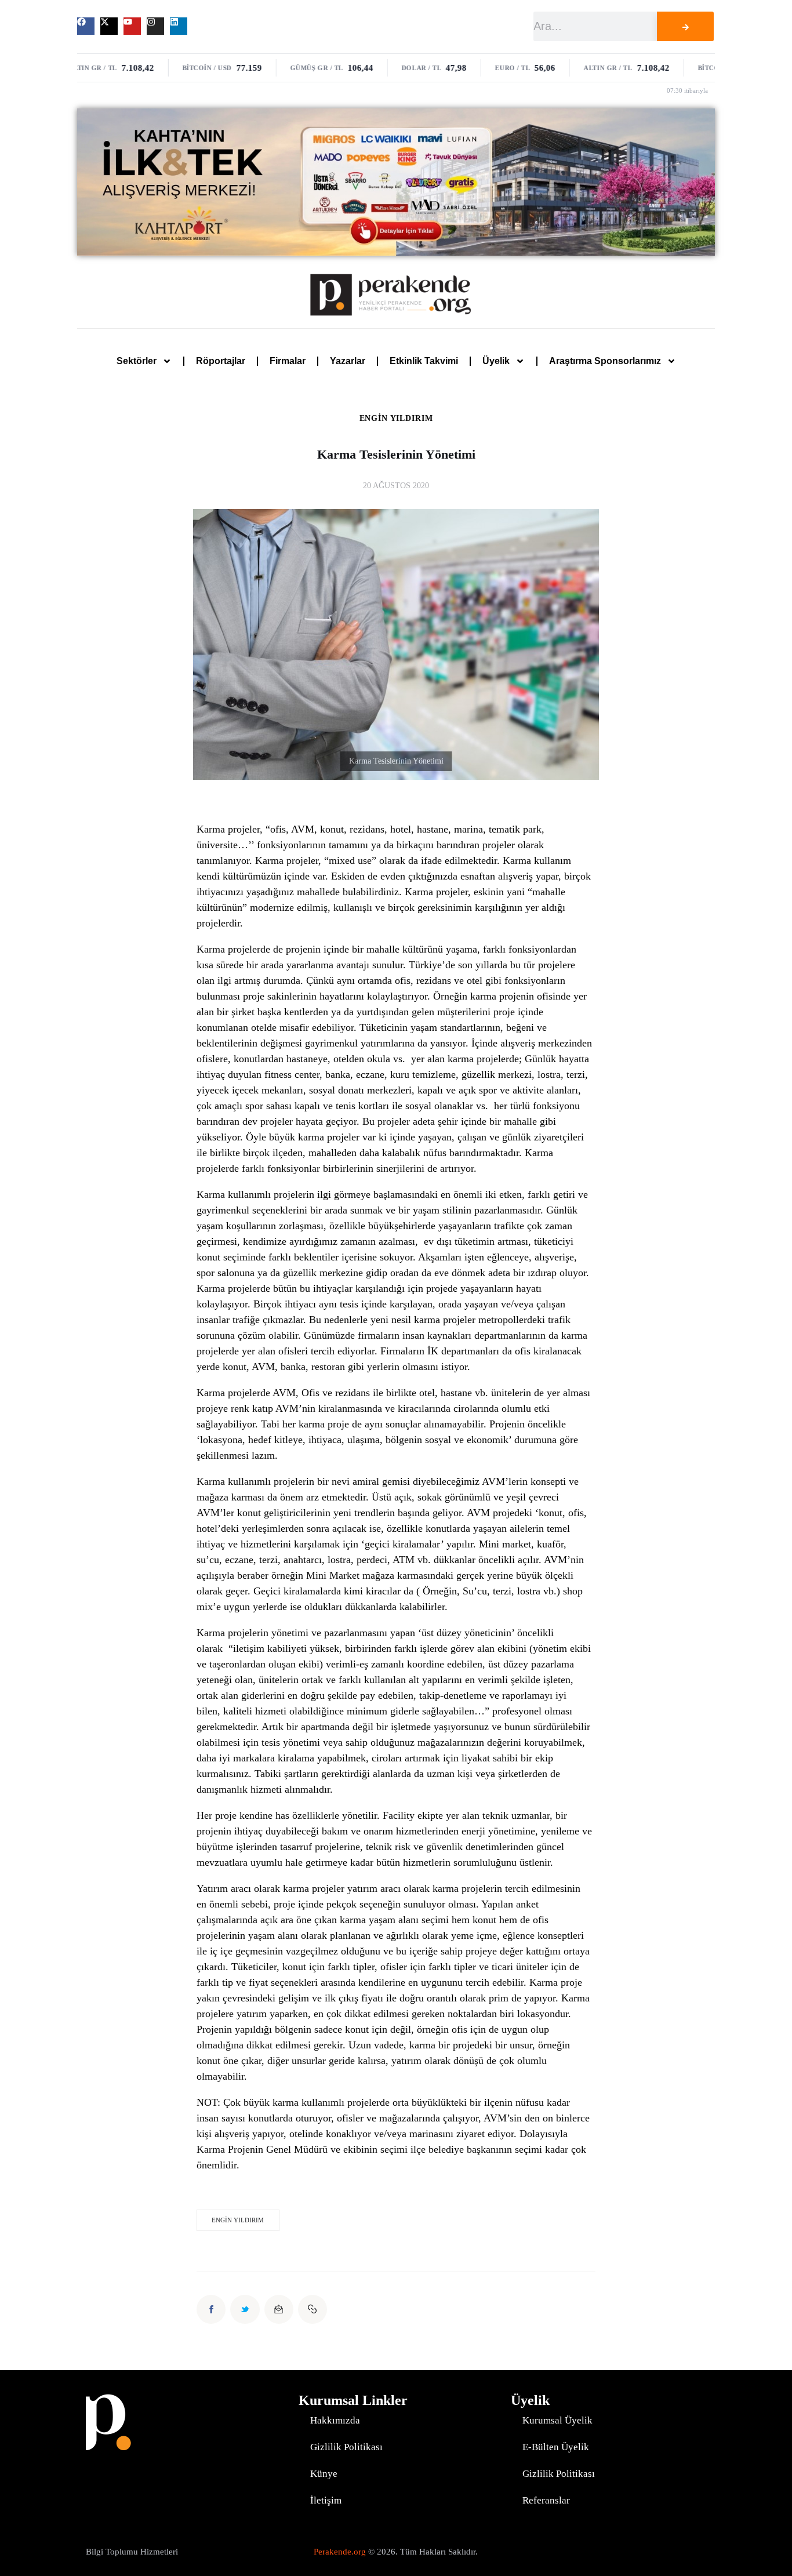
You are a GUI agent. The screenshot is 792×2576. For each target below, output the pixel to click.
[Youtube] (132, 26)
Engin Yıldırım (396, 419)
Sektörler (137, 361)
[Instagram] (155, 26)
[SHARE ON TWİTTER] (245, 2309)
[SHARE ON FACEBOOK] (211, 2309)
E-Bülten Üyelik (556, 2447)
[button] (313, 2309)
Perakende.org (340, 2552)
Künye (324, 2474)
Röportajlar (221, 361)
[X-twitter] (109, 26)
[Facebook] (86, 26)
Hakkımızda (335, 2420)
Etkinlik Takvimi (424, 361)
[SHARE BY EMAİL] (279, 2309)
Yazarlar (348, 361)
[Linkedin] (179, 26)
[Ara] (685, 26)
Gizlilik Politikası (346, 2447)
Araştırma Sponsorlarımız (605, 361)
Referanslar (546, 2500)
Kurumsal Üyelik (557, 2420)
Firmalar (288, 361)
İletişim (326, 2500)
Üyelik (496, 361)
